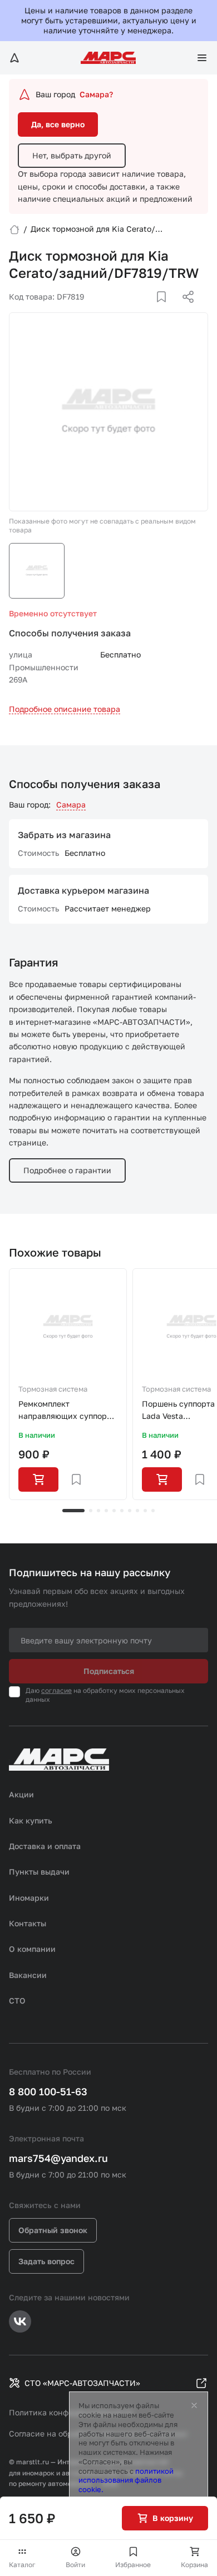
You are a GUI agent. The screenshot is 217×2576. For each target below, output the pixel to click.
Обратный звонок (53, 2230)
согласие (56, 1690)
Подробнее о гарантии (67, 1170)
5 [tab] (114, 1511)
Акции (21, 1794)
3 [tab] (98, 1511)
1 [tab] (73, 1511)
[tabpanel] (68, 1384)
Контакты (28, 1923)
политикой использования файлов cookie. (126, 2480)
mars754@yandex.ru (58, 2158)
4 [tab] (106, 1511)
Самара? (96, 94)
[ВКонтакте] (149, 310)
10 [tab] (153, 1511)
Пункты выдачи (39, 1872)
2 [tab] (91, 1511)
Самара (71, 804)
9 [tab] (145, 1511)
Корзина (194, 2565)
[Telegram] (131, 310)
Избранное (133, 2565)
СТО (17, 2000)
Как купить (31, 1820)
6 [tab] (122, 1511)
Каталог (22, 2565)
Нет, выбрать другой (72, 155)
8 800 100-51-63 (48, 2091)
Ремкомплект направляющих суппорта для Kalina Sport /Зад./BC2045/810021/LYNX (68, 1411)
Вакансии (28, 1975)
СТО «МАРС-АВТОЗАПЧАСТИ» (82, 2383)
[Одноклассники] (166, 310)
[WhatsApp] (184, 310)
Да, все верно (58, 124)
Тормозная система (53, 1389)
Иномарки (29, 1898)
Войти (75, 2565)
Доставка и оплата (45, 1846)
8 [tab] (137, 1511)
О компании (32, 1949)
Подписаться (109, 1671)
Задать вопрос (46, 2261)
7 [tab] (130, 1511)
